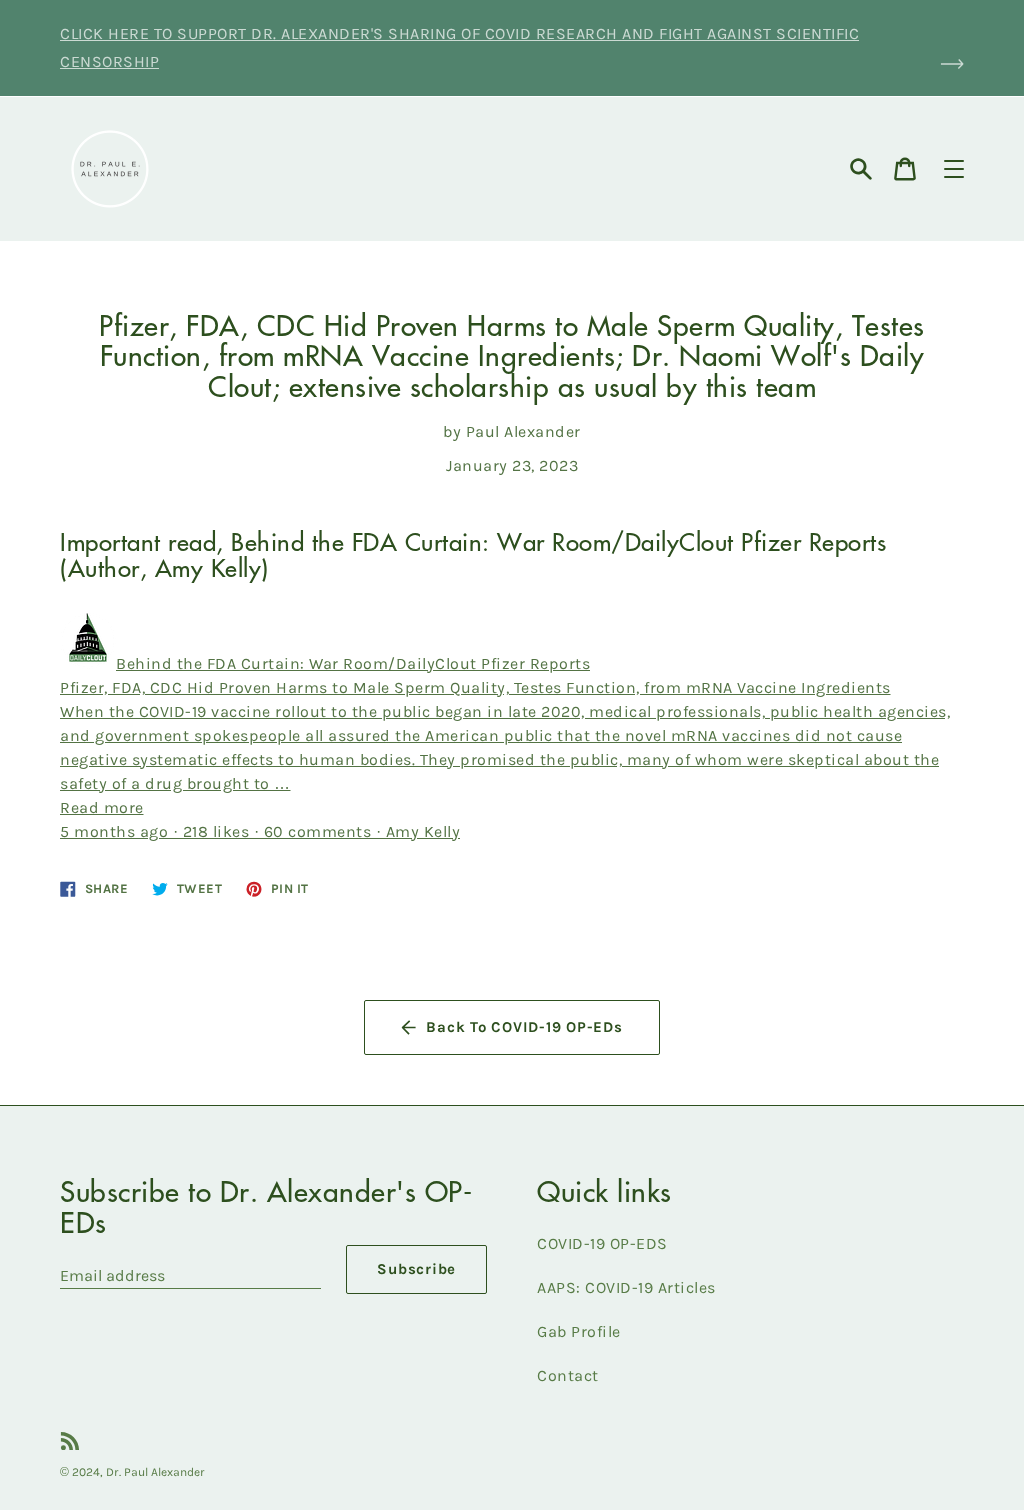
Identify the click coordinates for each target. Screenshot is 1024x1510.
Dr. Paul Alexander (155, 1472)
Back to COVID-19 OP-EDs (524, 1027)
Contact (568, 1375)
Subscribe (416, 1269)
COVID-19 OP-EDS (602, 1243)
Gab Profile (579, 1331)
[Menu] (954, 169)
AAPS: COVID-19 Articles (626, 1287)
